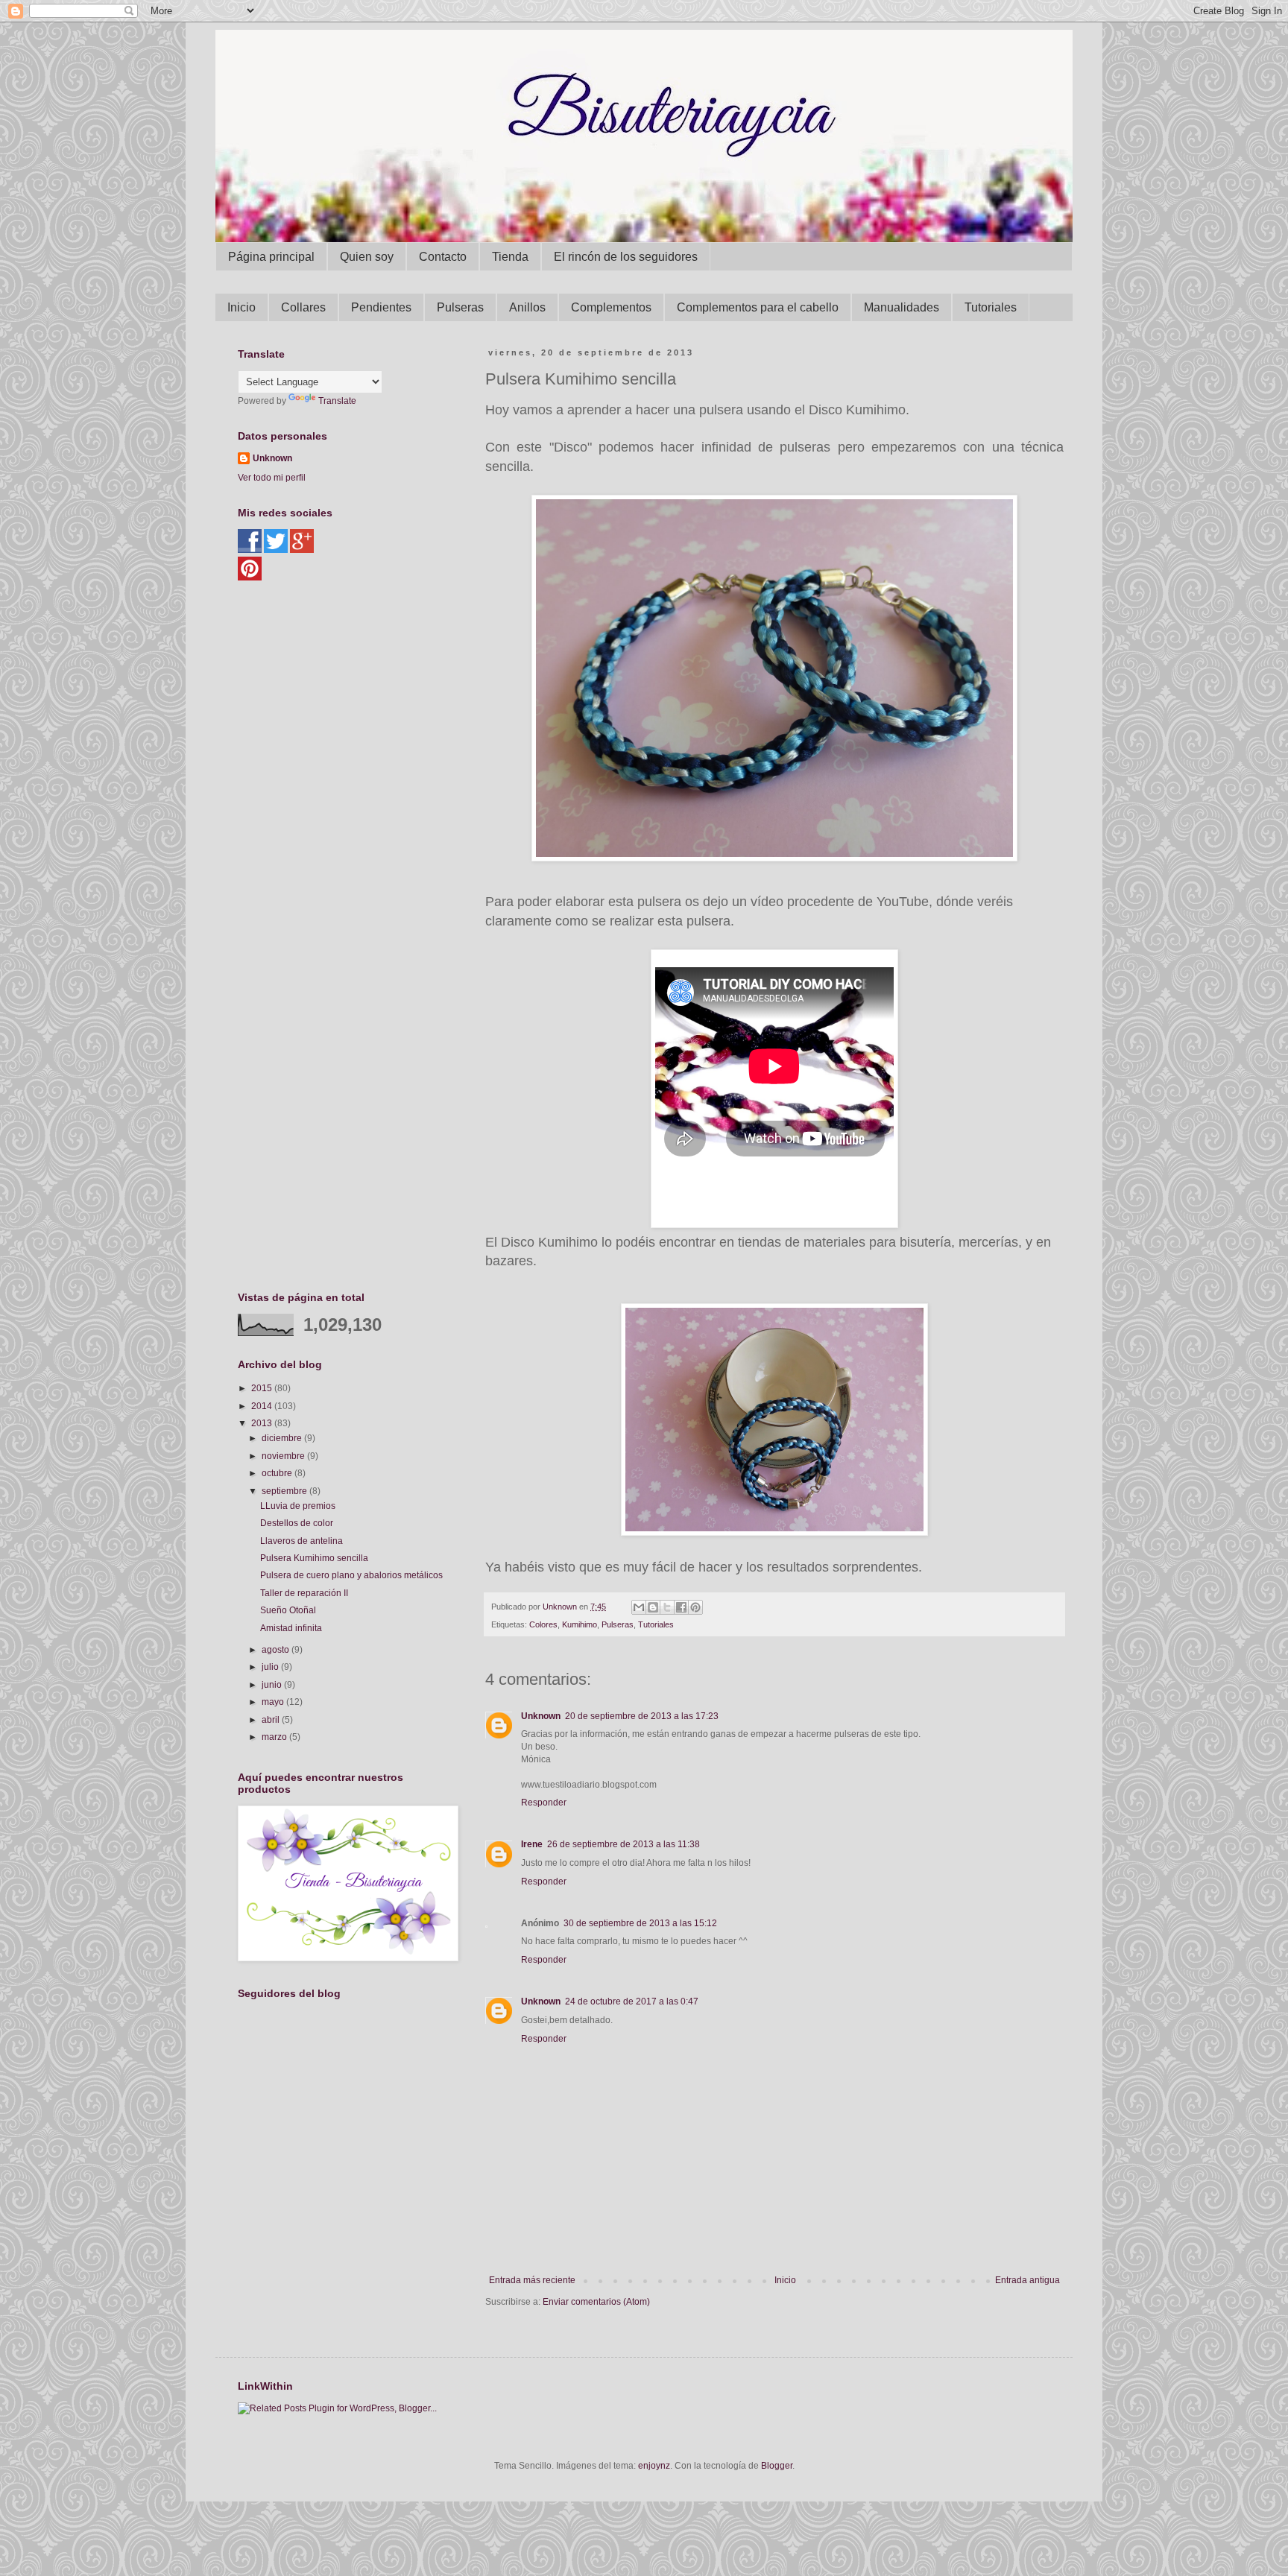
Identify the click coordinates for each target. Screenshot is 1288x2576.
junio (273, 1685)
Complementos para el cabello (758, 307)
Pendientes (381, 307)
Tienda (510, 257)
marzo (275, 1737)
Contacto (443, 257)
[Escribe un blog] (653, 1607)
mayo (274, 1702)
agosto (277, 1650)
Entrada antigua (1027, 2280)
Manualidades (902, 307)
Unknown (541, 1716)
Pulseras (460, 307)
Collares (303, 307)
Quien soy (367, 257)
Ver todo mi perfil (272, 478)
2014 (263, 1406)
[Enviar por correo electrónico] (639, 1607)
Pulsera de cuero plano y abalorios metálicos (351, 1575)
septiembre (285, 1491)
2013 (263, 1423)
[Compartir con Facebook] (681, 1607)
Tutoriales (991, 307)
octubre (278, 1473)
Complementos (611, 307)
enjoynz (654, 2466)
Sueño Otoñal (288, 1610)
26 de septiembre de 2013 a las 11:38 (624, 1844)
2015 (263, 1388)
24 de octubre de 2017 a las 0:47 (632, 2001)
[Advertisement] (350, 700)
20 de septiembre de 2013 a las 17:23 (642, 1716)
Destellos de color (297, 1523)
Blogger (777, 2466)
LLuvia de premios (298, 1506)
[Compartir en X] (667, 1607)
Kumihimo (580, 1624)
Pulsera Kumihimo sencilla (314, 1558)
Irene (532, 1844)
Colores (543, 1624)
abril (272, 1720)
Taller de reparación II (304, 1593)
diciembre (283, 1438)
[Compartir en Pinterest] (695, 1607)
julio (271, 1667)
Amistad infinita (291, 1628)
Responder (544, 1803)
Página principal (271, 257)
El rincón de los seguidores (626, 257)
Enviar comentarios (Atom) (596, 2302)
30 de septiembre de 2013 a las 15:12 (640, 1923)
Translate (337, 401)
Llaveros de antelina (302, 1541)
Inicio (241, 307)
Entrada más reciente (532, 2280)
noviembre (284, 1456)
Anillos (527, 307)
